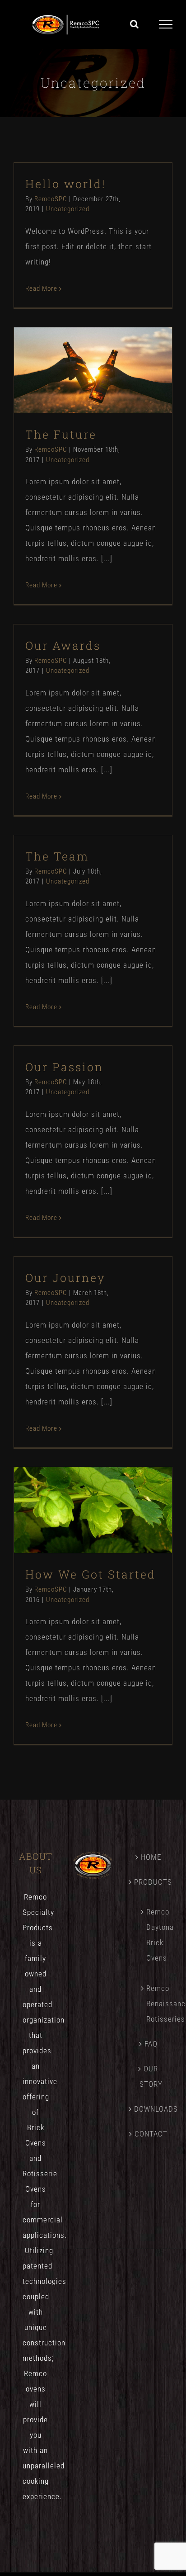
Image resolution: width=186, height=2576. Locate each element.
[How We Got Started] (93, 1510)
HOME (151, 1857)
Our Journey (65, 1278)
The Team (57, 856)
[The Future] (93, 370)
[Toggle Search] (135, 24)
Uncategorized (68, 209)
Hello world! (66, 184)
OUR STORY (151, 2076)
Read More (41, 288)
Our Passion (64, 1067)
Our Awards (63, 645)
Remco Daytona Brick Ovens (155, 1935)
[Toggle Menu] (166, 24)
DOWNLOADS (151, 2109)
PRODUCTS (151, 1882)
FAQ (151, 2044)
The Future (77, 353)
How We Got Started (77, 1493)
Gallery (109, 353)
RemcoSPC (51, 199)
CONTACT (151, 2134)
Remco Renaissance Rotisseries (155, 2004)
